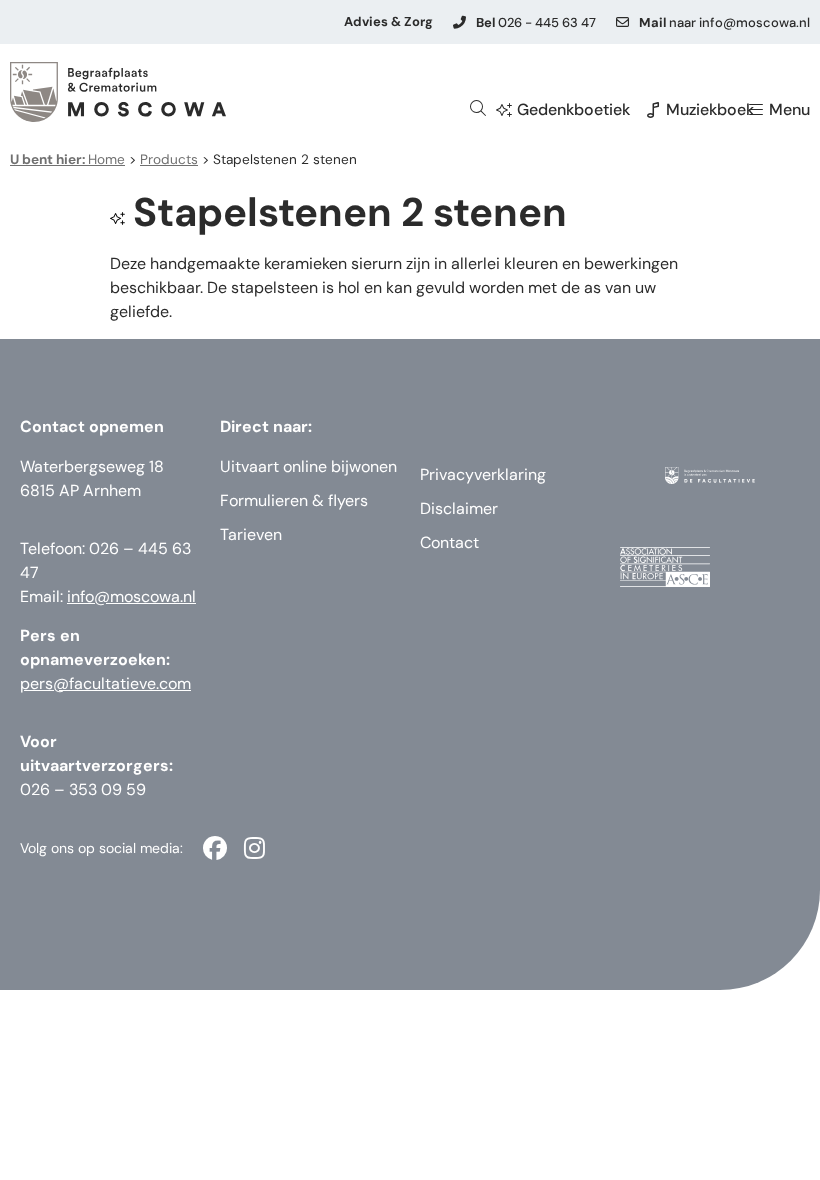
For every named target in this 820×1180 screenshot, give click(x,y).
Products (169, 159)
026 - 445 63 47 (536, 22)
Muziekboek (710, 109)
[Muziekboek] (653, 110)
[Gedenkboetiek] (504, 110)
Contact (449, 542)
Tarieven (251, 534)
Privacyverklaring (483, 474)
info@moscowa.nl (131, 596)
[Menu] (756, 110)
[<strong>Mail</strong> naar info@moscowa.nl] (622, 22)
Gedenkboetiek (573, 109)
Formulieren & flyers (294, 500)
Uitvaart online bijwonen (308, 466)
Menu (789, 109)
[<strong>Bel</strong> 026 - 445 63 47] (459, 22)
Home (67, 159)
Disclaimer (459, 508)
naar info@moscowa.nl (724, 22)
